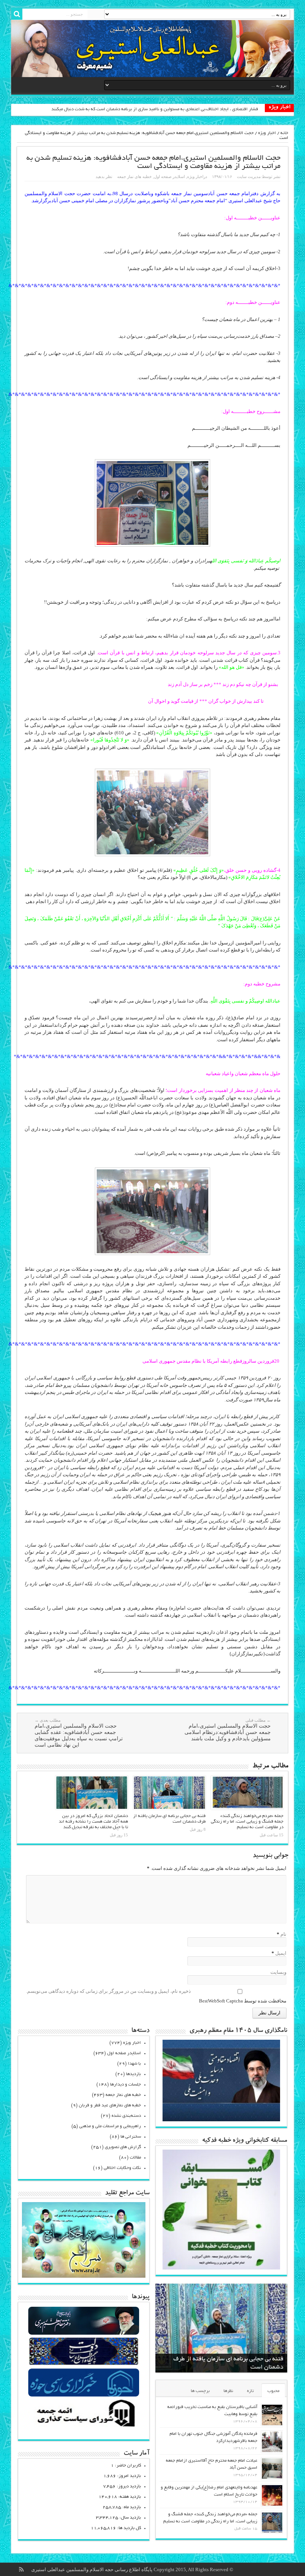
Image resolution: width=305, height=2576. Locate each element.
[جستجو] (17, 14)
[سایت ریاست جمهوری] (84, 2365)
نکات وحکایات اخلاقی (122, 2168)
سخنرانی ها (131, 2137)
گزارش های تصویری (123, 2147)
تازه (250, 2391)
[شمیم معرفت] (152, 49)
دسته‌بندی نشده (126, 2116)
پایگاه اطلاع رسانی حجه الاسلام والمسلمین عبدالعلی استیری (92, 2569)
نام (283, 1934)
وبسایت (278, 1972)
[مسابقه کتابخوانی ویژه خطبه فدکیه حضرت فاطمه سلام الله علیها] (221, 2268)
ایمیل (281, 1953)
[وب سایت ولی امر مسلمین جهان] (84, 2334)
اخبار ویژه (267, 133)
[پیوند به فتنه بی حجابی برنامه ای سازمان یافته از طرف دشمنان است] (169, 1793)
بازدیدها (134, 2074)
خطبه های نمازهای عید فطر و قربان (110, 2105)
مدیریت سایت (249, 177)
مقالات (135, 2158)
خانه (284, 133)
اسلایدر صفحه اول (169, 177)
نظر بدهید (104, 177)
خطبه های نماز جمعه (134, 177)
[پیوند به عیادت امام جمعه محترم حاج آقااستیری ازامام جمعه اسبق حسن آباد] (272, 2469)
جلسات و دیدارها (126, 2085)
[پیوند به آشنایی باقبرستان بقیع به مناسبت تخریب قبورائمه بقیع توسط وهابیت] (272, 2415)
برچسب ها (200, 2391)
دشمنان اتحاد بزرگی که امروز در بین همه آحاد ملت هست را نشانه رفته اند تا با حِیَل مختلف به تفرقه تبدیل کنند (93, 1822)
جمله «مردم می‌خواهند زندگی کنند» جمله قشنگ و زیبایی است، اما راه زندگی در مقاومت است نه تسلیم (247, 1822)
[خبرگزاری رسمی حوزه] (84, 2396)
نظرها (228, 2391)
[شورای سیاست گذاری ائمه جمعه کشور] (84, 2426)
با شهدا (134, 2064)
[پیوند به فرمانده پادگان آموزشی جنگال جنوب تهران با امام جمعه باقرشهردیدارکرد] (272, 2442)
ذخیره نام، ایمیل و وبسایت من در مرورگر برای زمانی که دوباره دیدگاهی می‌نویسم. (108, 1991)
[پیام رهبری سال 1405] (221, 2120)
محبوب (273, 2391)
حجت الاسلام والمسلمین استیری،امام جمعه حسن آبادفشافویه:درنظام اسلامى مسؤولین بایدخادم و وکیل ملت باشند (228, 1730)
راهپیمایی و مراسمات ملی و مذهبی (110, 2126)
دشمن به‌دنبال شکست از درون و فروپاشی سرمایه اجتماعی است (200, 109)
